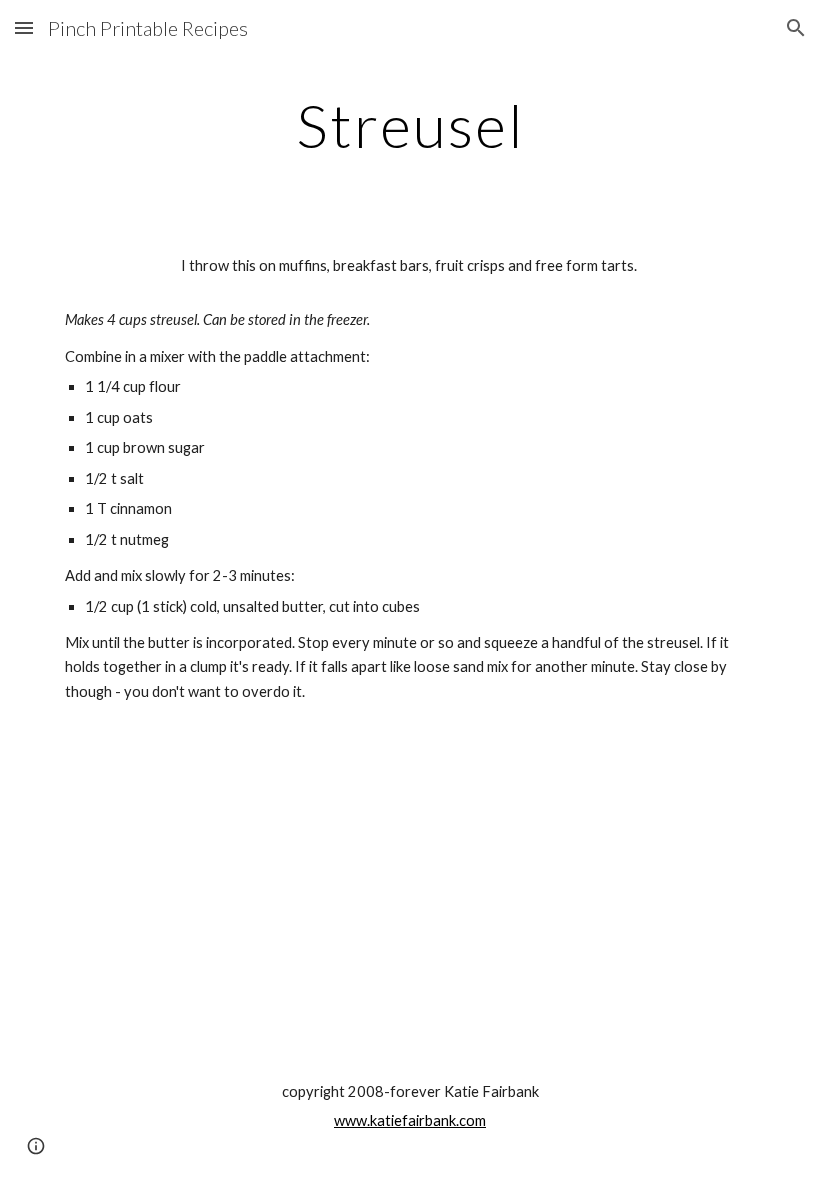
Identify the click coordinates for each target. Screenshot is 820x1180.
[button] (24, 27)
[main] (410, 125)
